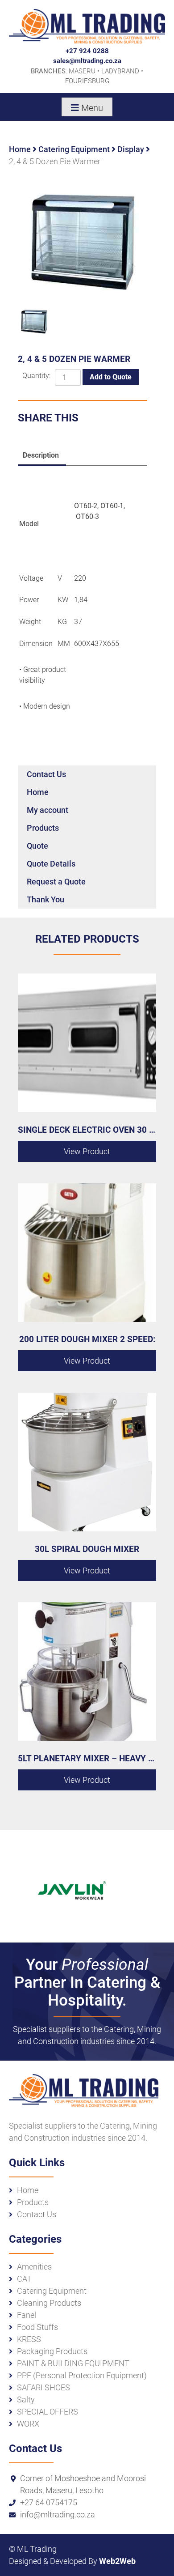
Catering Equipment (74, 149)
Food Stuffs (37, 2327)
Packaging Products (52, 2351)
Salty (26, 2400)
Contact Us (46, 774)
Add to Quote (111, 377)
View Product (87, 1151)
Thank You (46, 899)
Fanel (27, 2315)
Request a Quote (56, 882)
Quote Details (51, 864)
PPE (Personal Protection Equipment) (82, 2375)
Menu (92, 108)
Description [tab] (41, 455)
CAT (24, 2279)
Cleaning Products (49, 2303)
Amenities (34, 2267)
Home (20, 149)
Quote (37, 846)
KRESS (29, 2339)
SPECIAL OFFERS (48, 2412)
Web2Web (117, 2561)
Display (131, 149)
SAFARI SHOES (43, 2387)
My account (48, 810)
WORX (28, 2424)
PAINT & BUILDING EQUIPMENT (73, 2363)
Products (43, 828)
